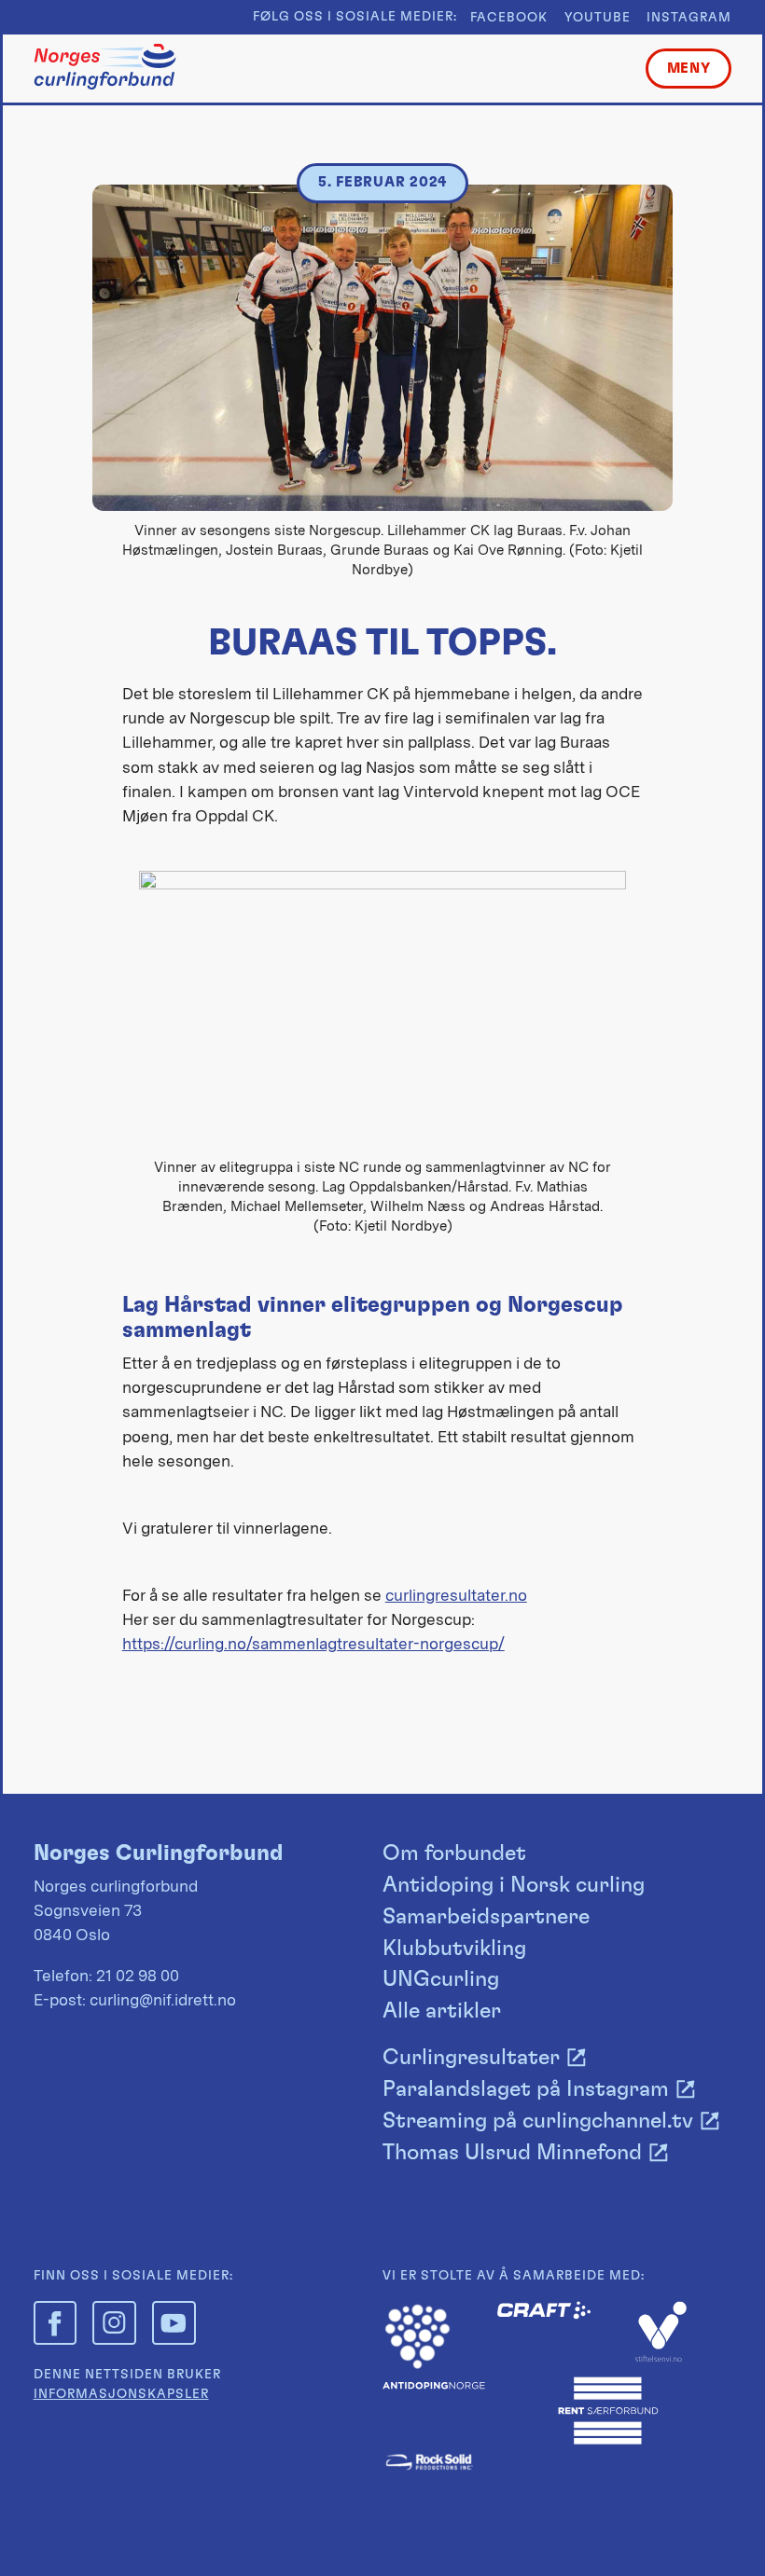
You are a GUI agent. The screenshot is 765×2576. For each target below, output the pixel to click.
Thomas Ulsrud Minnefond (512, 2153)
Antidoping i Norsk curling (514, 1885)
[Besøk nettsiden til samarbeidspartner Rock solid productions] (429, 2468)
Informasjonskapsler (121, 2394)
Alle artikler (442, 2011)
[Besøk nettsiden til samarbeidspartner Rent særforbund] (608, 2441)
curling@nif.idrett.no (163, 2000)
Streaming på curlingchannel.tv (538, 2121)
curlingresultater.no (456, 1595)
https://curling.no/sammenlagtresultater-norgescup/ (313, 1644)
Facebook (509, 18)
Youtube (598, 18)
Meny (689, 69)
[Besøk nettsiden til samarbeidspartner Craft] (544, 2314)
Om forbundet (454, 1853)
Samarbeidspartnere (486, 1917)
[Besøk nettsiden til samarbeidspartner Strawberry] (417, 2365)
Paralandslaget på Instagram (526, 2089)
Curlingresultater (471, 2058)
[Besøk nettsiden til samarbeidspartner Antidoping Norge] (434, 2384)
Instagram (689, 18)
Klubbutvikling (454, 1949)
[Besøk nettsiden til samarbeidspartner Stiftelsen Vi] (661, 2357)
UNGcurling (441, 1979)
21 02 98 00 (138, 1976)
